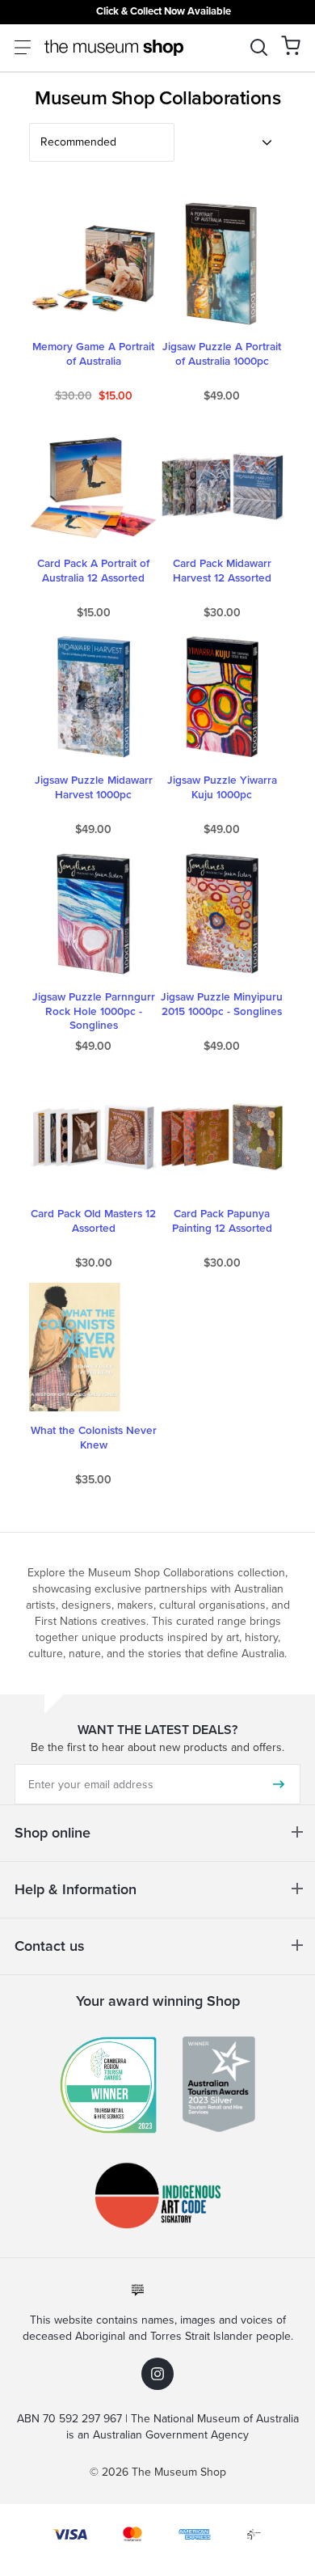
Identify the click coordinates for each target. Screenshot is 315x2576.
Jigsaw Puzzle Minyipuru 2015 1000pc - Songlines (222, 1005)
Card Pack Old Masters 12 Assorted (93, 1221)
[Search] (259, 47)
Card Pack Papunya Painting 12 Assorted (222, 1221)
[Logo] (114, 48)
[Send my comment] (279, 1784)
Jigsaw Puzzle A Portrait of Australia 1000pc (222, 354)
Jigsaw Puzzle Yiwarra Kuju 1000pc (222, 788)
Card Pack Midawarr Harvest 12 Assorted (222, 571)
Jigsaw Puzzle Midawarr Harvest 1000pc (94, 788)
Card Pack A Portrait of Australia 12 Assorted (93, 571)
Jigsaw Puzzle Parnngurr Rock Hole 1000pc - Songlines (94, 1011)
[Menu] (23, 47)
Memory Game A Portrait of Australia (93, 354)
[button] (291, 45)
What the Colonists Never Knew (94, 1438)
